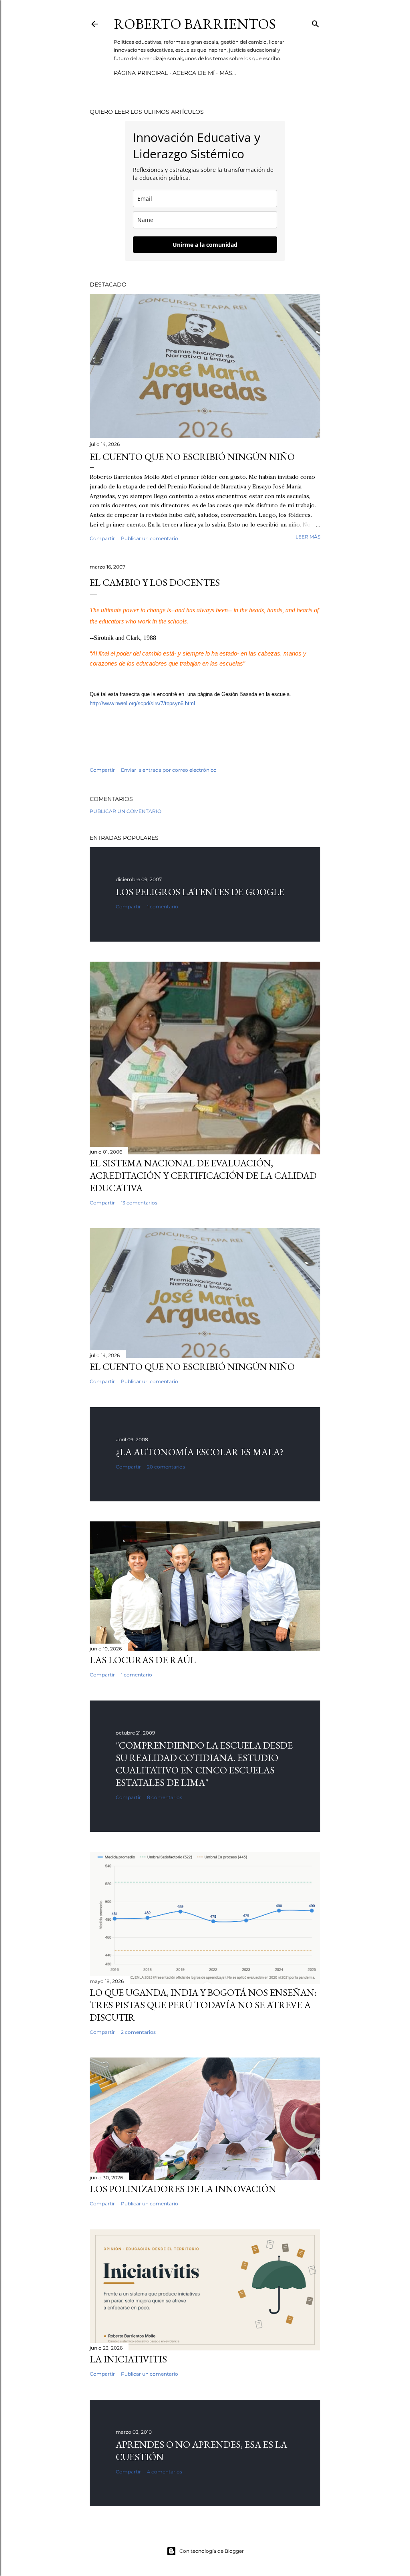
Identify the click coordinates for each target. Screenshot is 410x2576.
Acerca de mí (194, 73)
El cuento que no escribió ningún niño (192, 457)
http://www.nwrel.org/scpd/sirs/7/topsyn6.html (142, 703)
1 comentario (163, 907)
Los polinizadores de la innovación (183, 2189)
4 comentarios (165, 2472)
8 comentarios (165, 1797)
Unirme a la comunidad (205, 245)
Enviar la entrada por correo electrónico (169, 770)
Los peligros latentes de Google (200, 892)
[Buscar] (316, 22)
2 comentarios (138, 2032)
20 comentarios (166, 1467)
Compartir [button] (102, 538)
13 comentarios (139, 1203)
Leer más (308, 537)
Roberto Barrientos (195, 24)
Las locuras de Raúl (143, 1660)
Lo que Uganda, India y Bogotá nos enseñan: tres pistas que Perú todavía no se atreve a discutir (203, 2005)
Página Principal (141, 73)
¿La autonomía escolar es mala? (200, 1452)
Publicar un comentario (150, 538)
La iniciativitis (128, 2359)
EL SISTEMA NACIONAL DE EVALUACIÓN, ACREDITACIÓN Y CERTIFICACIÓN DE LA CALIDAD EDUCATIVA (203, 1175)
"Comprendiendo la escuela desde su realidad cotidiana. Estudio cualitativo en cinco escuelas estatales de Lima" (204, 1764)
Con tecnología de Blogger (212, 2551)
